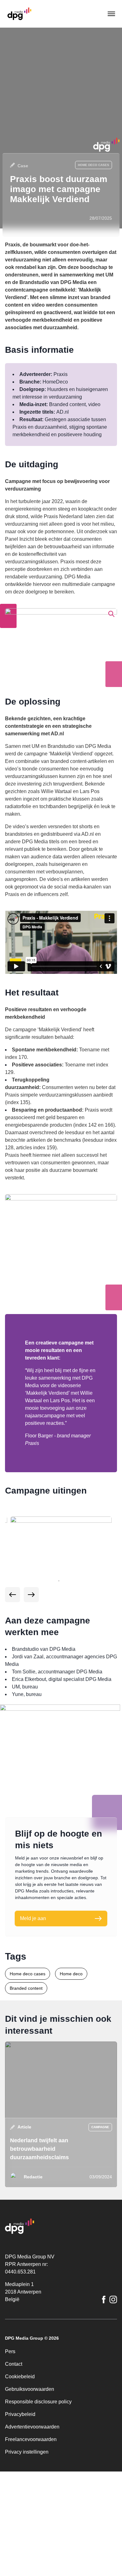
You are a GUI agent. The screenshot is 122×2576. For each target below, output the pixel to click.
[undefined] (13, 1685)
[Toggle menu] (111, 14)
